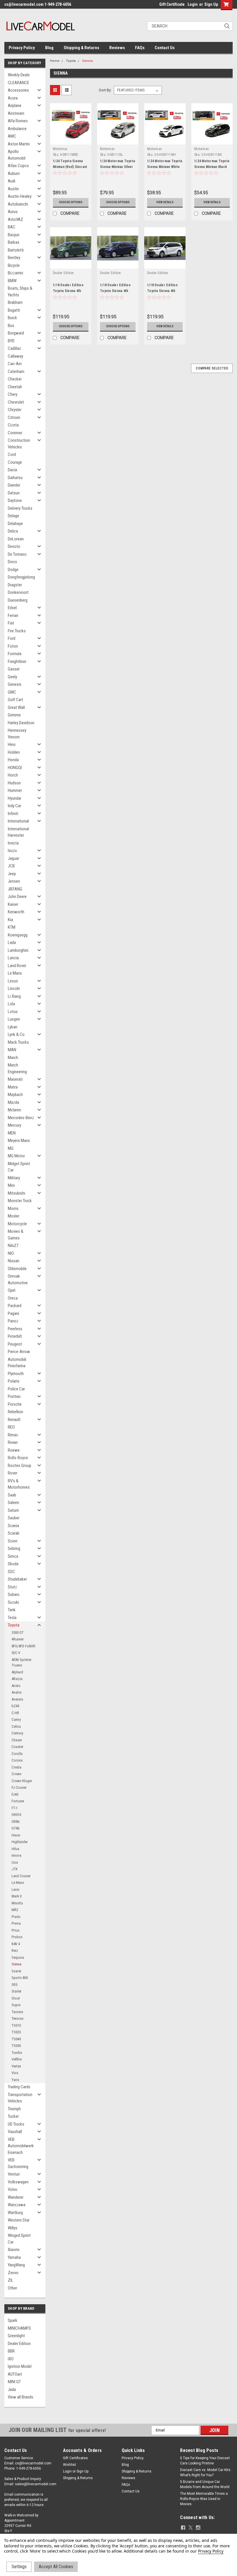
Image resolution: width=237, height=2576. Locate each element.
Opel (12, 1290)
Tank (12, 1610)
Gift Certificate (172, 4)
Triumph (14, 2109)
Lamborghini (18, 950)
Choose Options (71, 202)
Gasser (14, 669)
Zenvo (13, 2273)
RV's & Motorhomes (19, 1484)
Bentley (14, 258)
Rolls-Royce (18, 1458)
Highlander (20, 1842)
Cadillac (14, 348)
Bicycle (14, 265)
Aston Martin (19, 144)
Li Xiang (14, 996)
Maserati (15, 1079)
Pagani (13, 1313)
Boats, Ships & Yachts (20, 292)
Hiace (16, 1835)
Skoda (13, 1564)
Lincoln (14, 988)
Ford (12, 638)
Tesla (12, 1618)
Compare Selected (212, 368)
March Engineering (17, 1068)
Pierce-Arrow (19, 1352)
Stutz (12, 1587)
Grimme (14, 715)
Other (12, 2288)
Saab (12, 1495)
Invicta (13, 843)
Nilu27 (13, 1246)
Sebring (14, 1548)
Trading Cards (19, 2087)
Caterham (16, 372)
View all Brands (21, 2397)
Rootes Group (20, 1466)
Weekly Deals (19, 75)
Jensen (14, 881)
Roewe (14, 1450)
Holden (14, 752)
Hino (12, 744)
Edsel (12, 608)
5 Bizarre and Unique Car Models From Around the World (205, 2484)
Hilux (15, 1849)
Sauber (14, 1518)
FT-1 (15, 1808)
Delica (13, 531)
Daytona (15, 500)
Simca (13, 1556)
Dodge (13, 570)
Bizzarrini (15, 273)
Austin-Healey (20, 196)
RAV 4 (16, 1944)
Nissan (14, 1261)
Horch (13, 775)
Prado (16, 1917)
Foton (13, 646)
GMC (12, 692)
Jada (12, 2390)
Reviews (117, 48)
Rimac (13, 1435)
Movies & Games (16, 1235)
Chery (13, 394)
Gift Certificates (75, 2458)
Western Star (19, 2220)
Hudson (14, 783)
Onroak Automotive (18, 1279)
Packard (15, 1306)
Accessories (18, 90)
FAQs (140, 48)
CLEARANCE (18, 83)
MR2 (15, 1910)
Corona (17, 1760)
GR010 (16, 1815)
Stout (16, 1998)
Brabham (15, 302)
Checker (15, 379)
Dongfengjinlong (21, 577)
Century (17, 1733)
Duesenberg (18, 600)
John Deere (17, 897)
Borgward (16, 333)
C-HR (15, 1713)
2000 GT (18, 1632)
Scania (13, 1526)
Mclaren (14, 1110)
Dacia (12, 470)
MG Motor (16, 1156)
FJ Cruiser (19, 1787)
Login (193, 4)
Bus (11, 326)
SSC (11, 1572)
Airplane (15, 106)
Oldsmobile (17, 1269)
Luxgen (14, 1019)
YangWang (16, 2265)
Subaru (14, 1594)
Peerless (15, 1329)
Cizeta (13, 425)
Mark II (17, 1896)
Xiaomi (14, 2250)
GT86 (15, 1828)
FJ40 (15, 1794)
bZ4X (15, 1706)
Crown (16, 1774)
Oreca (13, 1298)
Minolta (17, 1903)
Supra (16, 2005)
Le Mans (15, 973)
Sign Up (211, 4)
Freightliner (17, 661)
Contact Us (165, 48)
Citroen (14, 417)
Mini (11, 1185)
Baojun (14, 235)
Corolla (17, 1754)
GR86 (15, 1822)
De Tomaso (17, 554)
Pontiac (14, 1396)
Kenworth (16, 912)
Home (55, 61)
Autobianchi (18, 204)
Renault (14, 1420)
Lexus (13, 981)
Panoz (13, 1321)
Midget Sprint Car (19, 1167)
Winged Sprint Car (19, 2239)
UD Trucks (16, 2124)
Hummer (15, 790)
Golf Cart (15, 700)
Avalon (17, 1692)
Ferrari (13, 616)
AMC (12, 136)
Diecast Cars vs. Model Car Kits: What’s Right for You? (206, 2472)
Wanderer (16, 2197)
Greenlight (16, 2336)
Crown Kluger (22, 1781)
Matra (13, 1087)
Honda (13, 760)
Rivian (13, 1442)
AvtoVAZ (15, 219)
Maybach (15, 1095)
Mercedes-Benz (21, 1118)
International (18, 821)
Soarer (16, 1971)
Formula (15, 654)
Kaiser (13, 904)
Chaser (17, 1740)
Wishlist (70, 2465)
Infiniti (13, 814)
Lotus (13, 1012)
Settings (19, 2567)
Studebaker (17, 1579)
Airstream (16, 113)
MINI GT (14, 2382)
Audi (12, 181)
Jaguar (13, 858)
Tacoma (17, 2012)
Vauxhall (15, 2132)
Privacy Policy (22, 48)
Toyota (14, 1625)
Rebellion (15, 1412)
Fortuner (18, 1801)
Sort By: (105, 90)
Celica (16, 1726)
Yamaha (14, 2257)
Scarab (14, 1533)
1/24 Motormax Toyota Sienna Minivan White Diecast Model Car (165, 167)
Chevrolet (16, 402)
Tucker (13, 2116)
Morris (13, 1208)
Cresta (16, 1767)
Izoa (15, 1862)
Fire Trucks (17, 631)
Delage (13, 516)
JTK (15, 1869)
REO (11, 1427)
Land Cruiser (21, 1876)
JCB (11, 866)
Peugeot (15, 1344)
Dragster (15, 585)
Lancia (13, 958)
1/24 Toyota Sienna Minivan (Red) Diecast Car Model (70, 167)
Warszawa (17, 2205)
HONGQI (15, 768)
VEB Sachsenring (18, 2163)
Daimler (14, 485)
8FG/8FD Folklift (24, 1646)
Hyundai (14, 798)
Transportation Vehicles (20, 2098)
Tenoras (17, 2018)
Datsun (14, 493)
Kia (10, 920)
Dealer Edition (19, 2344)
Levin (15, 1890)
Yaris (15, 2080)
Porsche (15, 1404)
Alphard (17, 1672)
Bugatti (14, 310)
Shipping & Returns (81, 48)
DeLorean (16, 539)
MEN (12, 1133)
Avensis (17, 1699)
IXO (11, 2359)
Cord (12, 454)
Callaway (15, 356)
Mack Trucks (18, 1042)
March (13, 1058)
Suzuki (13, 1602)
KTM (12, 927)
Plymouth (16, 1374)
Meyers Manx (19, 1141)
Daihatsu (15, 478)
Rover (13, 1473)
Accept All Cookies (56, 2567)
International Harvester (18, 832)
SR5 (14, 1985)
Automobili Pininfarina (17, 1363)
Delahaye (15, 524)
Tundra (17, 2053)
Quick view (71, 140)
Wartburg (15, 2213)
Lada (12, 943)
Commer (15, 433)
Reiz (15, 1951)
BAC (12, 227)
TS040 (16, 2039)
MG (11, 1148)
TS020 (16, 2032)
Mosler (14, 1216)
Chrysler (15, 410)
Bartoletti (16, 250)
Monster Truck (20, 1201)
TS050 (16, 2046)
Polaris (14, 1381)
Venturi (14, 2174)
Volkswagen (18, 2182)
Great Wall (16, 707)
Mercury (14, 1125)
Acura (13, 98)
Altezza (17, 1679)
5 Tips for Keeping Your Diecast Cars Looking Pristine (205, 2461)
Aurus (13, 212)
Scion (13, 1541)
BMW (12, 281)
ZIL (11, 2280)
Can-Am (15, 364)
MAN (12, 1050)
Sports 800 (20, 1978)
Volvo (13, 2189)
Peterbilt (15, 1336)
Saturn (13, 1510)
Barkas (14, 242)
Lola (11, 1004)
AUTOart (15, 2374)
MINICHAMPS (19, 2328)
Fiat (11, 623)
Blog (49, 48)
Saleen (13, 1503)
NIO (11, 1253)
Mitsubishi (16, 1193)
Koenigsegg (18, 935)
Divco (12, 562)
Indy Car (14, 806)
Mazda (13, 1102)
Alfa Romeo (18, 121)
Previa (16, 1923)
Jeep (12, 874)
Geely (12, 677)
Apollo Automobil (17, 155)
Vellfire (17, 2059)
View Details (165, 202)
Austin (13, 189)
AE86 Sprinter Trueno (22, 1663)
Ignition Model (20, 2366)
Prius (15, 1930)
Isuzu (12, 851)
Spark (13, 2320)
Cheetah (15, 387)
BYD (11, 341)
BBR (11, 2351)
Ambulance (17, 129)
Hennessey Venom (17, 734)
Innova (16, 1855)
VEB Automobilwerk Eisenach (21, 2146)
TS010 (16, 2025)
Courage (15, 462)
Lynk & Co (16, 1034)
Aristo (16, 1686)
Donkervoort (18, 592)
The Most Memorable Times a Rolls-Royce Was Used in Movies (204, 2499)
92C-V (16, 1653)
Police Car (16, 1389)
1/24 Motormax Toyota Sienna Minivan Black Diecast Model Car (212, 167)
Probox (17, 1937)
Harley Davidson (21, 723)
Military (14, 1178)
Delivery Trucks (20, 508)
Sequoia (18, 1957)
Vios (15, 2073)
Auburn (14, 173)
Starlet (16, 1991)
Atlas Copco (18, 166)
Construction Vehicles (19, 444)
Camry (16, 1720)
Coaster (17, 1747)
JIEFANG (15, 889)
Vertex (16, 2066)
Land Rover (17, 966)
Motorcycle (17, 1224)
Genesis (15, 684)
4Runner (18, 1639)
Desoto (14, 546)
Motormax (60, 149)
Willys (13, 2228)
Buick (12, 318)
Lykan (13, 1027)
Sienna (16, 1964)
